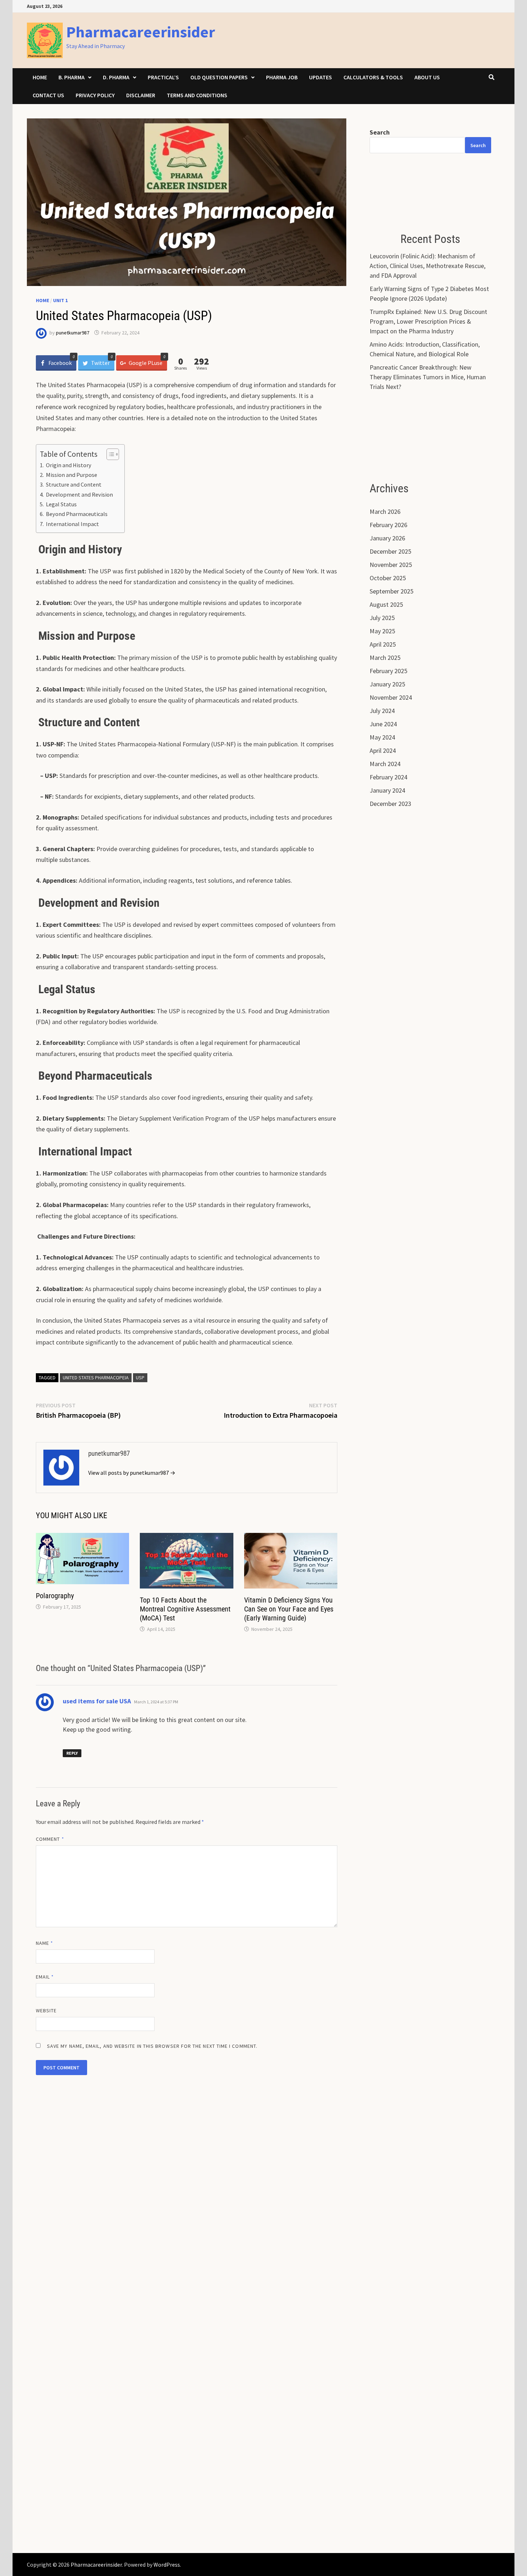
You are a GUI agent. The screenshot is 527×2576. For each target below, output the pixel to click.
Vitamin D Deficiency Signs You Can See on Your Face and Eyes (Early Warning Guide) (289, 1609)
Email (45, 1977)
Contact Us (48, 95)
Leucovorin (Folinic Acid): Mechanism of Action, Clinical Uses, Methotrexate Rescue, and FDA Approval (428, 266)
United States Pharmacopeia (96, 1378)
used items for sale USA (97, 1701)
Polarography (55, 1596)
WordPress (167, 2565)
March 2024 (385, 764)
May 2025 (382, 631)
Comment (50, 1839)
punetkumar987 (73, 333)
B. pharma (72, 77)
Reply (72, 1753)
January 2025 (387, 684)
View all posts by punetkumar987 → (132, 1473)
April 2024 (383, 750)
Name (44, 1943)
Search (380, 132)
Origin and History (68, 465)
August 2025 (386, 604)
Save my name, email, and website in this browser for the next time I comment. (152, 2046)
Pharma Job (282, 77)
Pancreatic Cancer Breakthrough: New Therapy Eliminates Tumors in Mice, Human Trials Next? (428, 377)
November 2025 (391, 565)
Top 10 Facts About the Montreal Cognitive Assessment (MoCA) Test (185, 1609)
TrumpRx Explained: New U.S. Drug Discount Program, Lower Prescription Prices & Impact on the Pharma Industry (428, 321)
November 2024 (391, 697)
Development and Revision (79, 494)
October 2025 (388, 578)
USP (140, 1378)
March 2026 (385, 512)
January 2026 (387, 538)
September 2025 (391, 591)
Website (46, 2010)
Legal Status (61, 504)
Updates (321, 77)
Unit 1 (60, 300)
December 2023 (390, 804)
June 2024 (383, 724)
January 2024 (387, 790)
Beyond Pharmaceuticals (76, 514)
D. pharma (116, 77)
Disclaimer (141, 95)
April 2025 (383, 644)
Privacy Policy (95, 95)
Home (40, 77)
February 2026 (388, 525)
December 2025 (390, 551)
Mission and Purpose (71, 475)
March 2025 (385, 658)
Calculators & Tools (373, 77)
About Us (427, 77)
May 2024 (382, 737)
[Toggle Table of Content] (109, 454)
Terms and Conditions (197, 95)
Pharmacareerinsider (141, 32)
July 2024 (382, 711)
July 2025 (382, 618)
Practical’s (163, 77)
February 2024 (388, 777)
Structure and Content (73, 484)
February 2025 (388, 671)
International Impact (72, 524)
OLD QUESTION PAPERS (219, 77)
